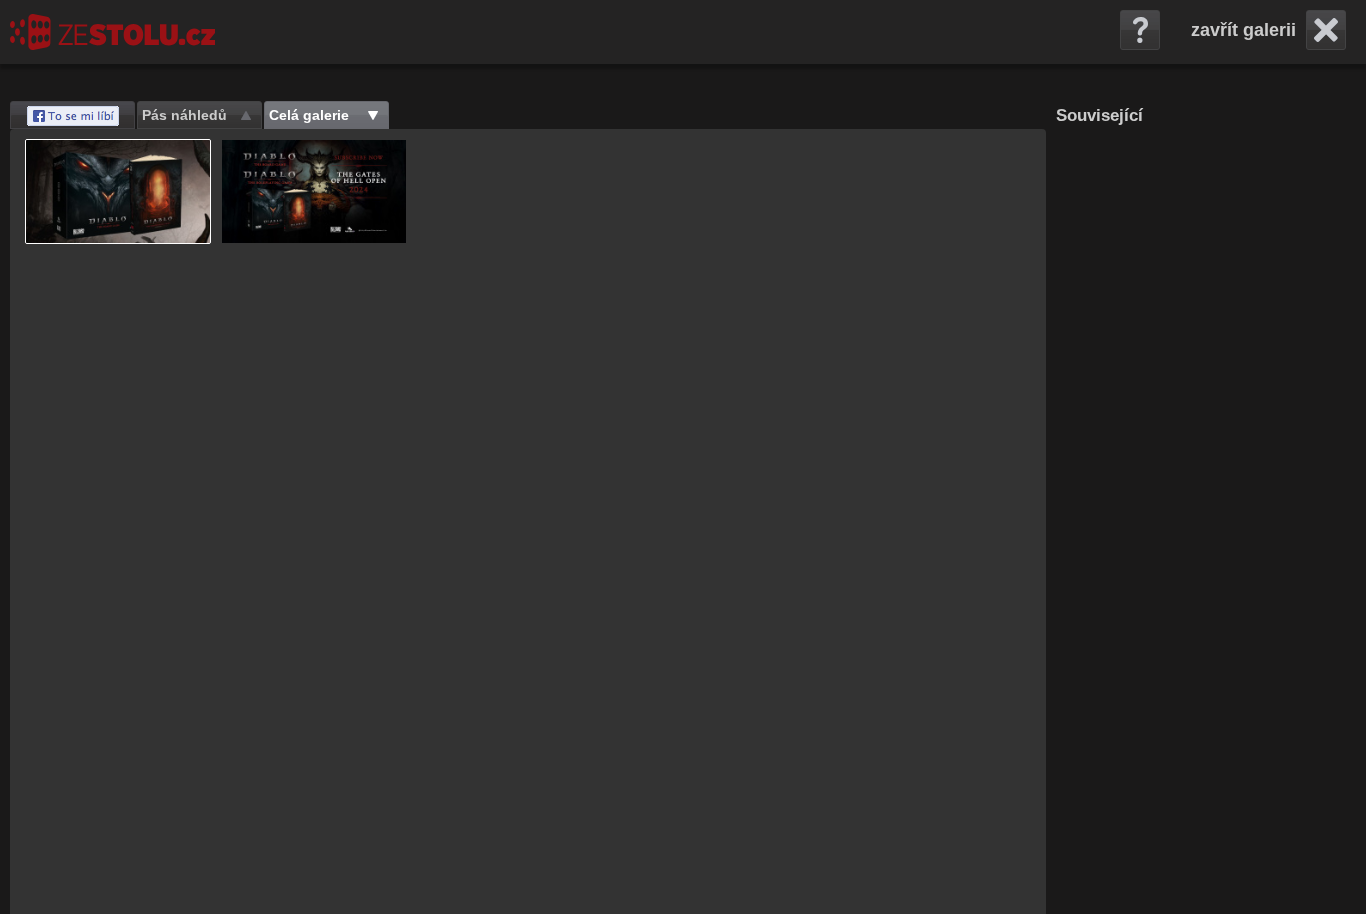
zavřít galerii (1243, 30)
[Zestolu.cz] (112, 32)
